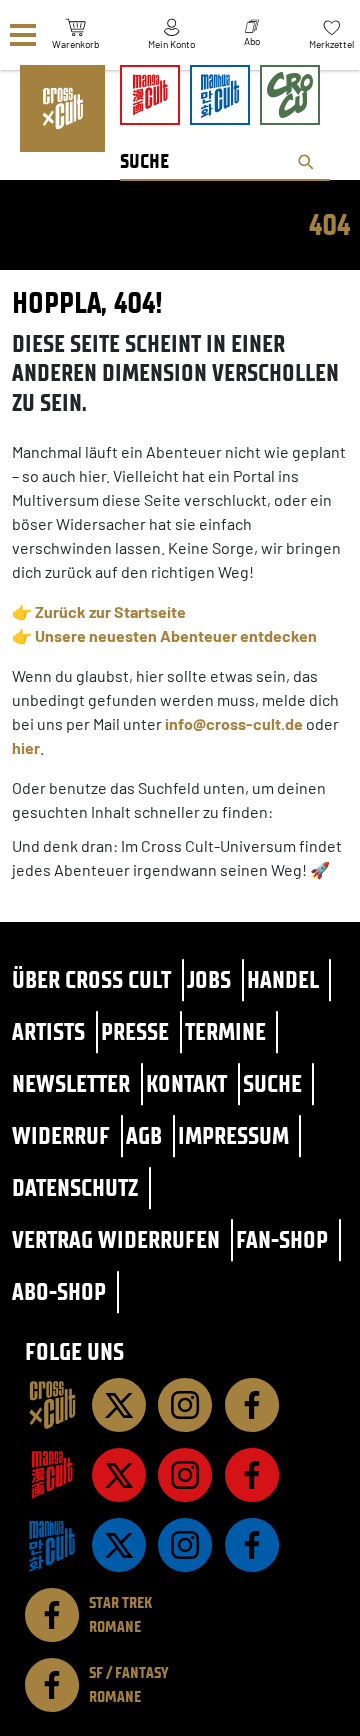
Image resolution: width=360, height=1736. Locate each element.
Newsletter (71, 1083)
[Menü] (23, 35)
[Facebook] (252, 1405)
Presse (135, 1031)
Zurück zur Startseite (110, 611)
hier (26, 747)
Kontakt (186, 1083)
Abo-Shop (59, 1291)
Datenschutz (75, 1187)
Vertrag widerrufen (116, 1239)
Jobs (209, 979)
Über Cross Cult (91, 979)
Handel (283, 979)
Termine (225, 1031)
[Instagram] (185, 1405)
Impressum (233, 1135)
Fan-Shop (282, 1239)
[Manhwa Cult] (52, 1545)
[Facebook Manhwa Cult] (252, 1545)
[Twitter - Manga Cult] (119, 1475)
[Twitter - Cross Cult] (119, 1405)
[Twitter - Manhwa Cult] (119, 1545)
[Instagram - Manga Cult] (185, 1475)
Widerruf (61, 1135)
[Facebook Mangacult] (252, 1475)
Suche (272, 1083)
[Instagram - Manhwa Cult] (185, 1545)
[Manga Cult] (52, 1475)
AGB (144, 1135)
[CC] (52, 1405)
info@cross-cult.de (234, 723)
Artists (48, 1031)
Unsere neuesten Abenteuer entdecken (176, 635)
